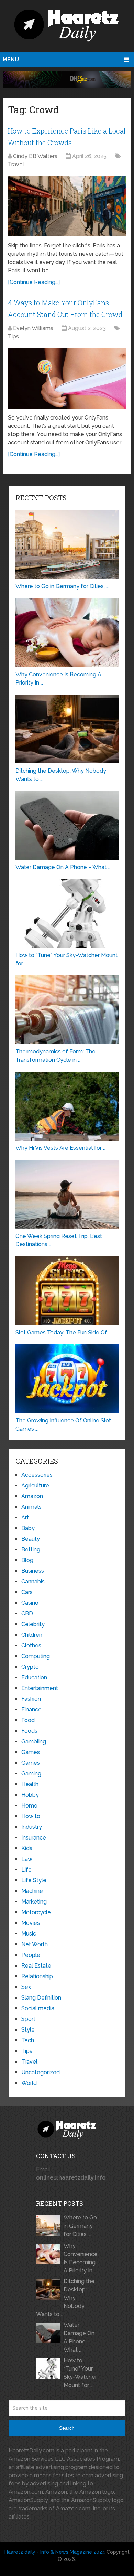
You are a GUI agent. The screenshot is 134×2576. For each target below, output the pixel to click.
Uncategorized (41, 2072)
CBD (27, 1614)
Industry (32, 1827)
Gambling (34, 1742)
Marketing (34, 1902)
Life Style (34, 1880)
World (29, 2083)
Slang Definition (41, 1998)
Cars (27, 1592)
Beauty (31, 1539)
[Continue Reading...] (34, 282)
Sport (28, 2019)
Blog (27, 1560)
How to (31, 1816)
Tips (13, 336)
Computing (36, 1656)
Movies (31, 1923)
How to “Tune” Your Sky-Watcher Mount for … (80, 2373)
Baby (28, 1528)
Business (33, 1571)
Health (30, 1784)
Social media (38, 2008)
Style (28, 2030)
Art (25, 1518)
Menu (11, 59)
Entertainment (40, 1688)
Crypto (30, 1667)
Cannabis (33, 1582)
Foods (29, 1731)
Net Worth (35, 1944)
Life (26, 1870)
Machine (32, 1891)
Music (29, 1934)
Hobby (30, 1795)
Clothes (31, 1646)
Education (34, 1678)
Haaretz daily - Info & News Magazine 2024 (55, 2552)
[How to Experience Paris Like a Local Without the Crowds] (67, 206)
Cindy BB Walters (35, 156)
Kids (27, 1848)
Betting (31, 1550)
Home (29, 1806)
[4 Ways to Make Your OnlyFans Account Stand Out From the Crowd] (67, 378)
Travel (16, 164)
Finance (31, 1710)
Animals (31, 1507)
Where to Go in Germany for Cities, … (80, 2226)
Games (31, 1752)
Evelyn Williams (33, 328)
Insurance (34, 1838)
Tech (28, 2040)
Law (27, 1859)
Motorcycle (36, 1912)
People (31, 1955)
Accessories (37, 1475)
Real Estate (36, 1966)
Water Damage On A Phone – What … (79, 2337)
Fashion (31, 1699)
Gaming (31, 1774)
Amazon (32, 1496)
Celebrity (33, 1624)
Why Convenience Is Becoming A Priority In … (81, 2258)
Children (32, 1635)
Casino (30, 1603)
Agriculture (35, 1486)
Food (28, 1720)
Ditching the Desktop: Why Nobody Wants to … (65, 2298)
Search (67, 2428)
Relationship (37, 1976)
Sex (26, 1987)
